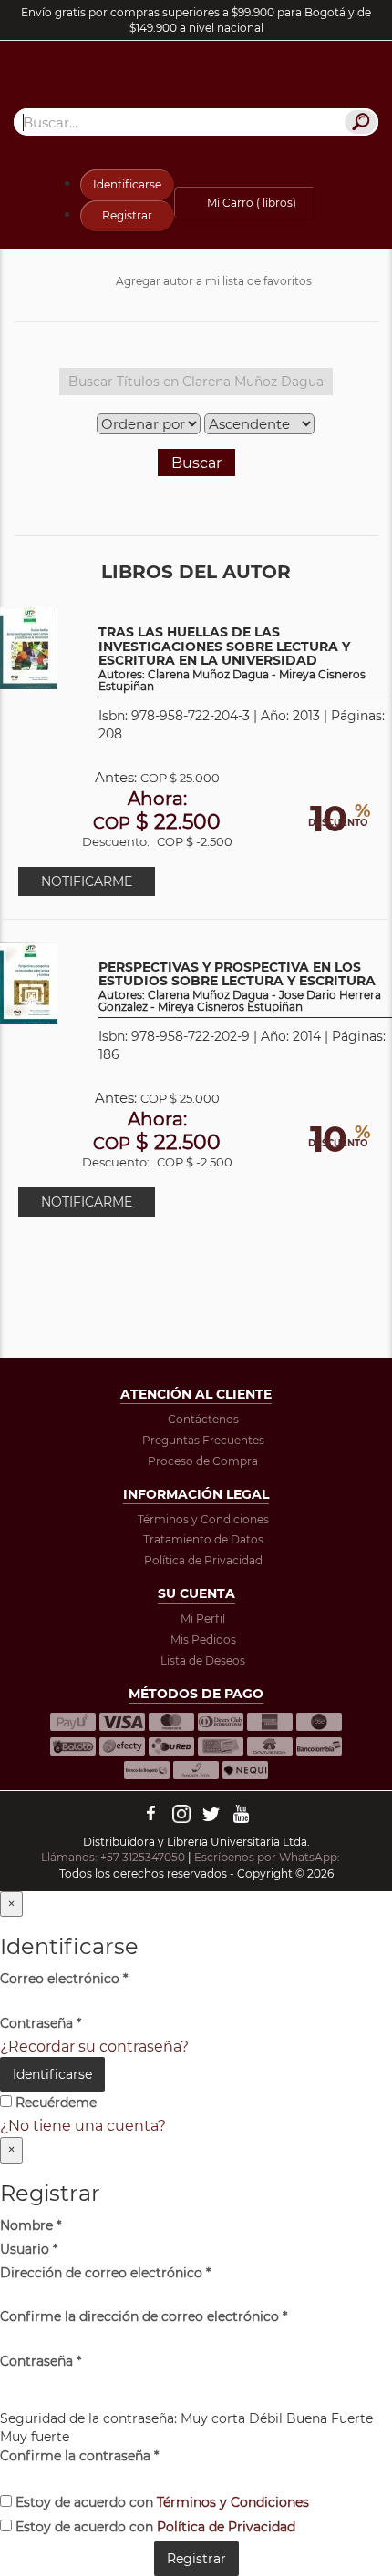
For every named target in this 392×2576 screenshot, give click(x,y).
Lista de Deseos (203, 1660)
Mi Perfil (203, 1619)
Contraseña (41, 2023)
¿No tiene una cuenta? (83, 2126)
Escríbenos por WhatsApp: (268, 1857)
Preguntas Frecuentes (203, 1440)
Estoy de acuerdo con (160, 2502)
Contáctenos (203, 1419)
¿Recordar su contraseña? (94, 2047)
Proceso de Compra (203, 1461)
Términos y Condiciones (203, 1519)
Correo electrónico (64, 1979)
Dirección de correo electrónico (105, 2273)
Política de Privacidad (203, 1560)
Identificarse (127, 184)
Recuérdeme (54, 2103)
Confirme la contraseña (79, 2456)
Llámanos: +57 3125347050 (113, 1857)
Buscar (196, 463)
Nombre (31, 2225)
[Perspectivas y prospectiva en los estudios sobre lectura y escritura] (29, 982)
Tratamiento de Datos (203, 1539)
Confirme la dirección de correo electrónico (144, 2316)
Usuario (29, 2249)
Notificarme (87, 881)
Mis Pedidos (203, 1639)
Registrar (127, 215)
